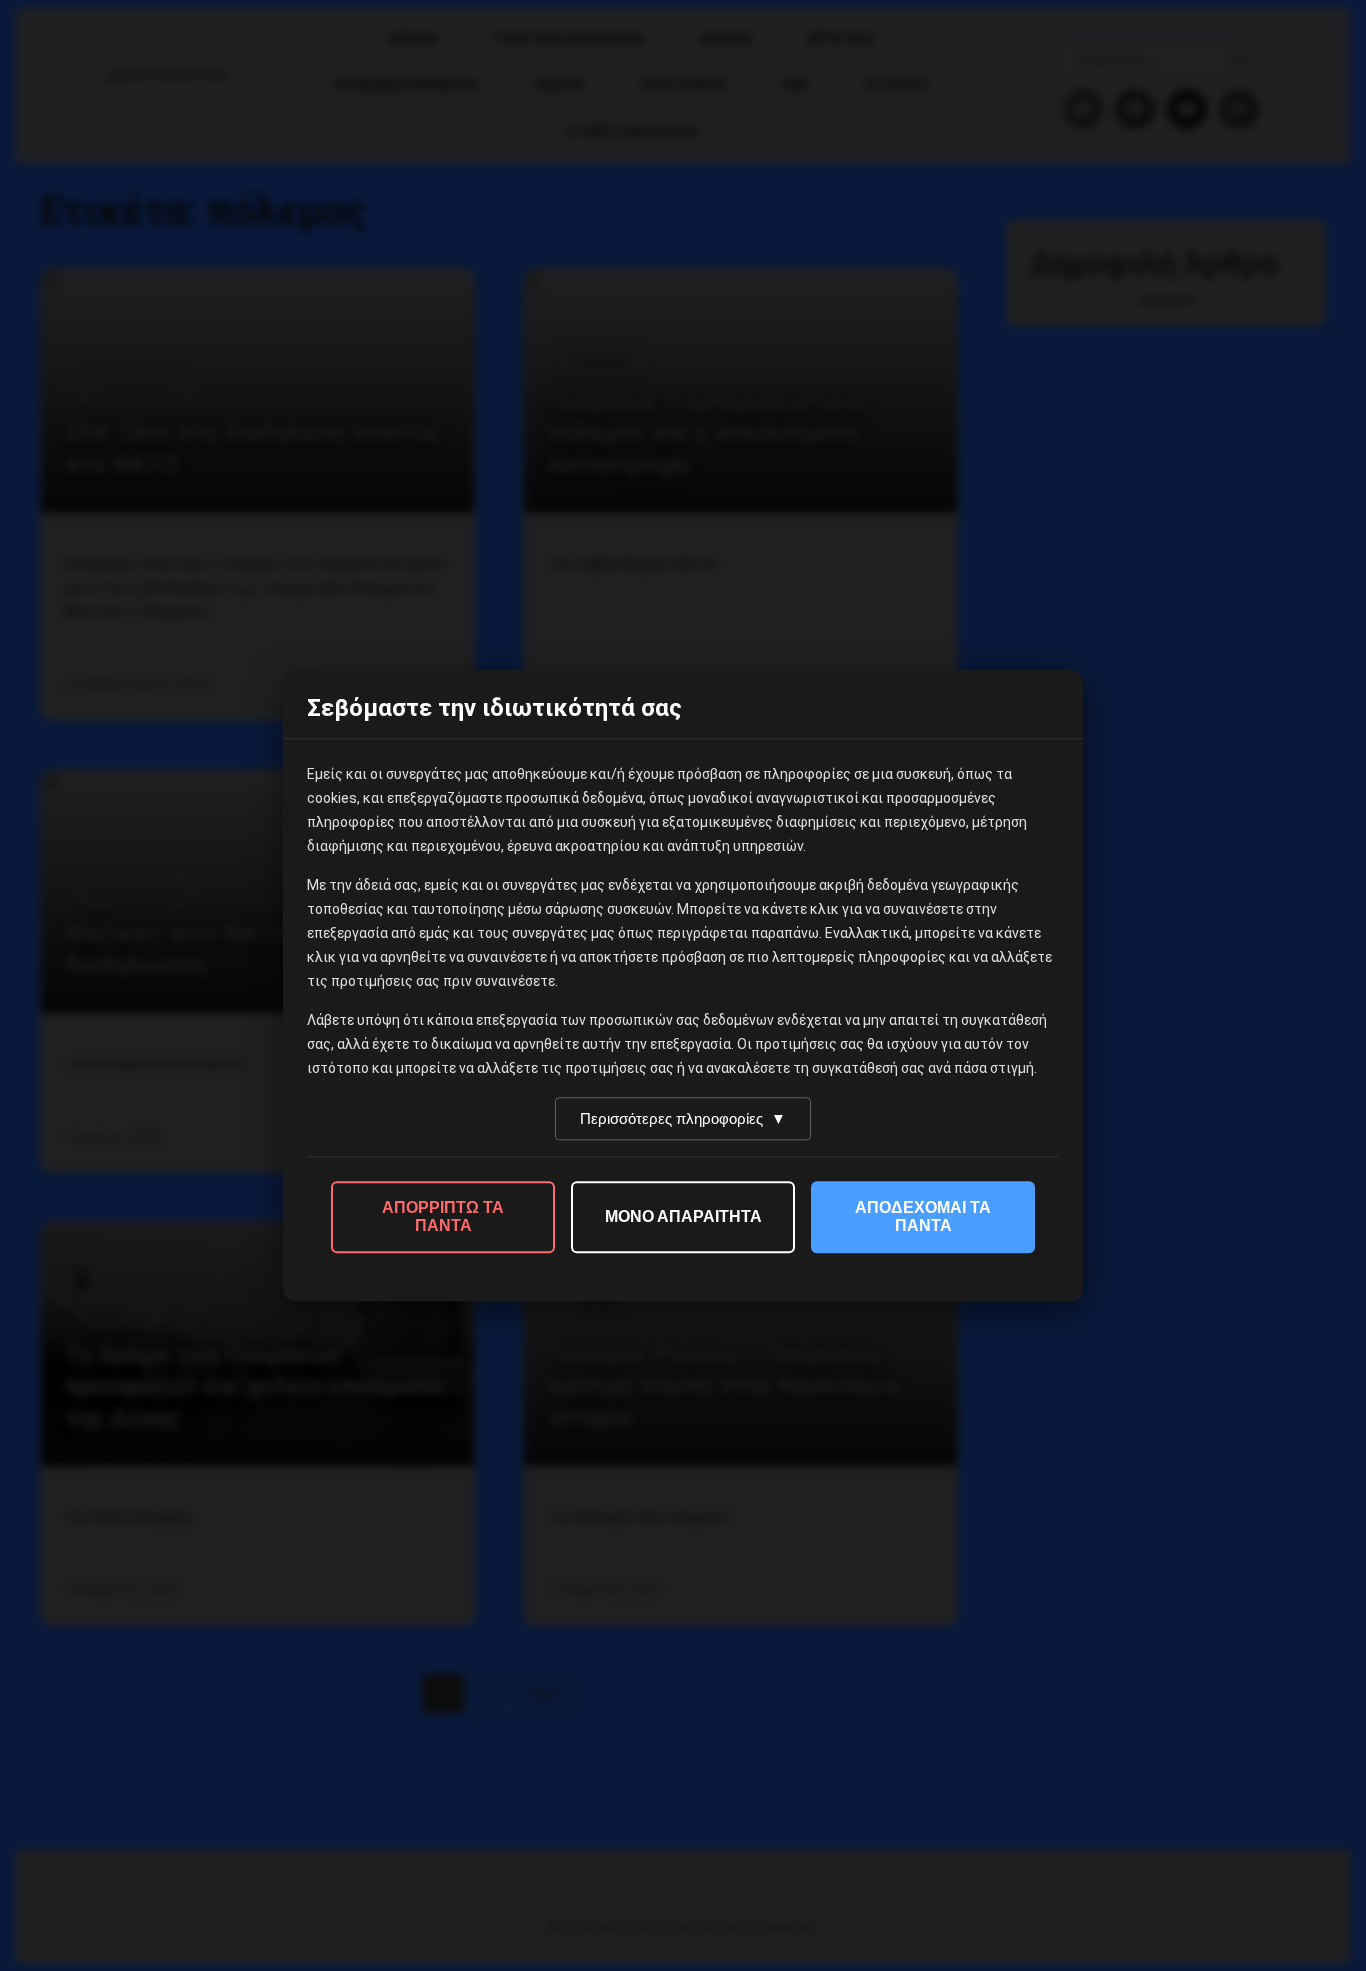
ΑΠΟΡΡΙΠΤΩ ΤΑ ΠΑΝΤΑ (443, 1216)
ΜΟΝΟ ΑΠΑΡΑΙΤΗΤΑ (683, 1216)
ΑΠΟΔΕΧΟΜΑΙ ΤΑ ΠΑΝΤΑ (923, 1216)
